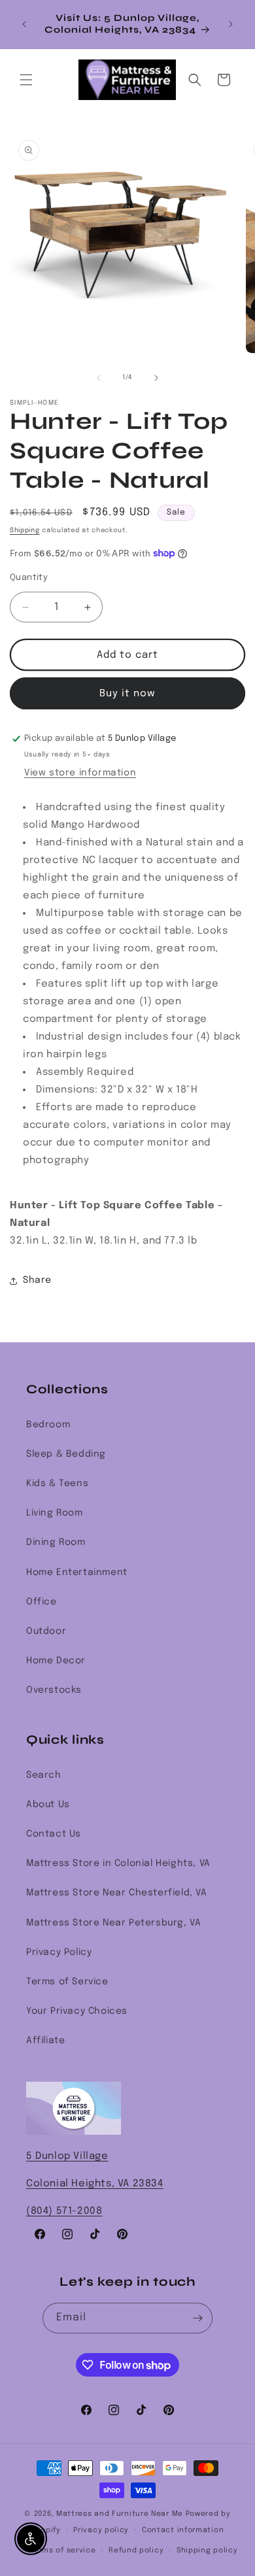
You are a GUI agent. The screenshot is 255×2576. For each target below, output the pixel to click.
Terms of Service (67, 1982)
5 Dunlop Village (67, 2156)
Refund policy (136, 2551)
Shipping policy (207, 2551)
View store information (80, 773)
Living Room (55, 1513)
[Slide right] (156, 378)
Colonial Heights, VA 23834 (95, 2184)
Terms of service (63, 2551)
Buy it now (127, 694)
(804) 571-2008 (64, 2211)
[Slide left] (99, 378)
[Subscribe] (197, 2318)
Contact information (183, 2530)
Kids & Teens (57, 1483)
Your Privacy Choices (77, 2011)
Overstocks (54, 1690)
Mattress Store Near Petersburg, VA (113, 1923)
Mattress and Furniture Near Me (120, 2514)
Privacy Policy (59, 1952)
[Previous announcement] (24, 24)
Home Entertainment (77, 1572)
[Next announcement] (231, 24)
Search (44, 1775)
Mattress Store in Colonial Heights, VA (118, 1863)
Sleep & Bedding (66, 1454)
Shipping (25, 530)
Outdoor (46, 1631)
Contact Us (54, 1834)
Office (42, 1602)
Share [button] (37, 1280)
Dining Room (56, 1542)
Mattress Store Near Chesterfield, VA (117, 1893)
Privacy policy (101, 2530)
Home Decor (56, 1661)
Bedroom (48, 1425)
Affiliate (45, 2041)
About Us (48, 1805)
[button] (26, 80)
